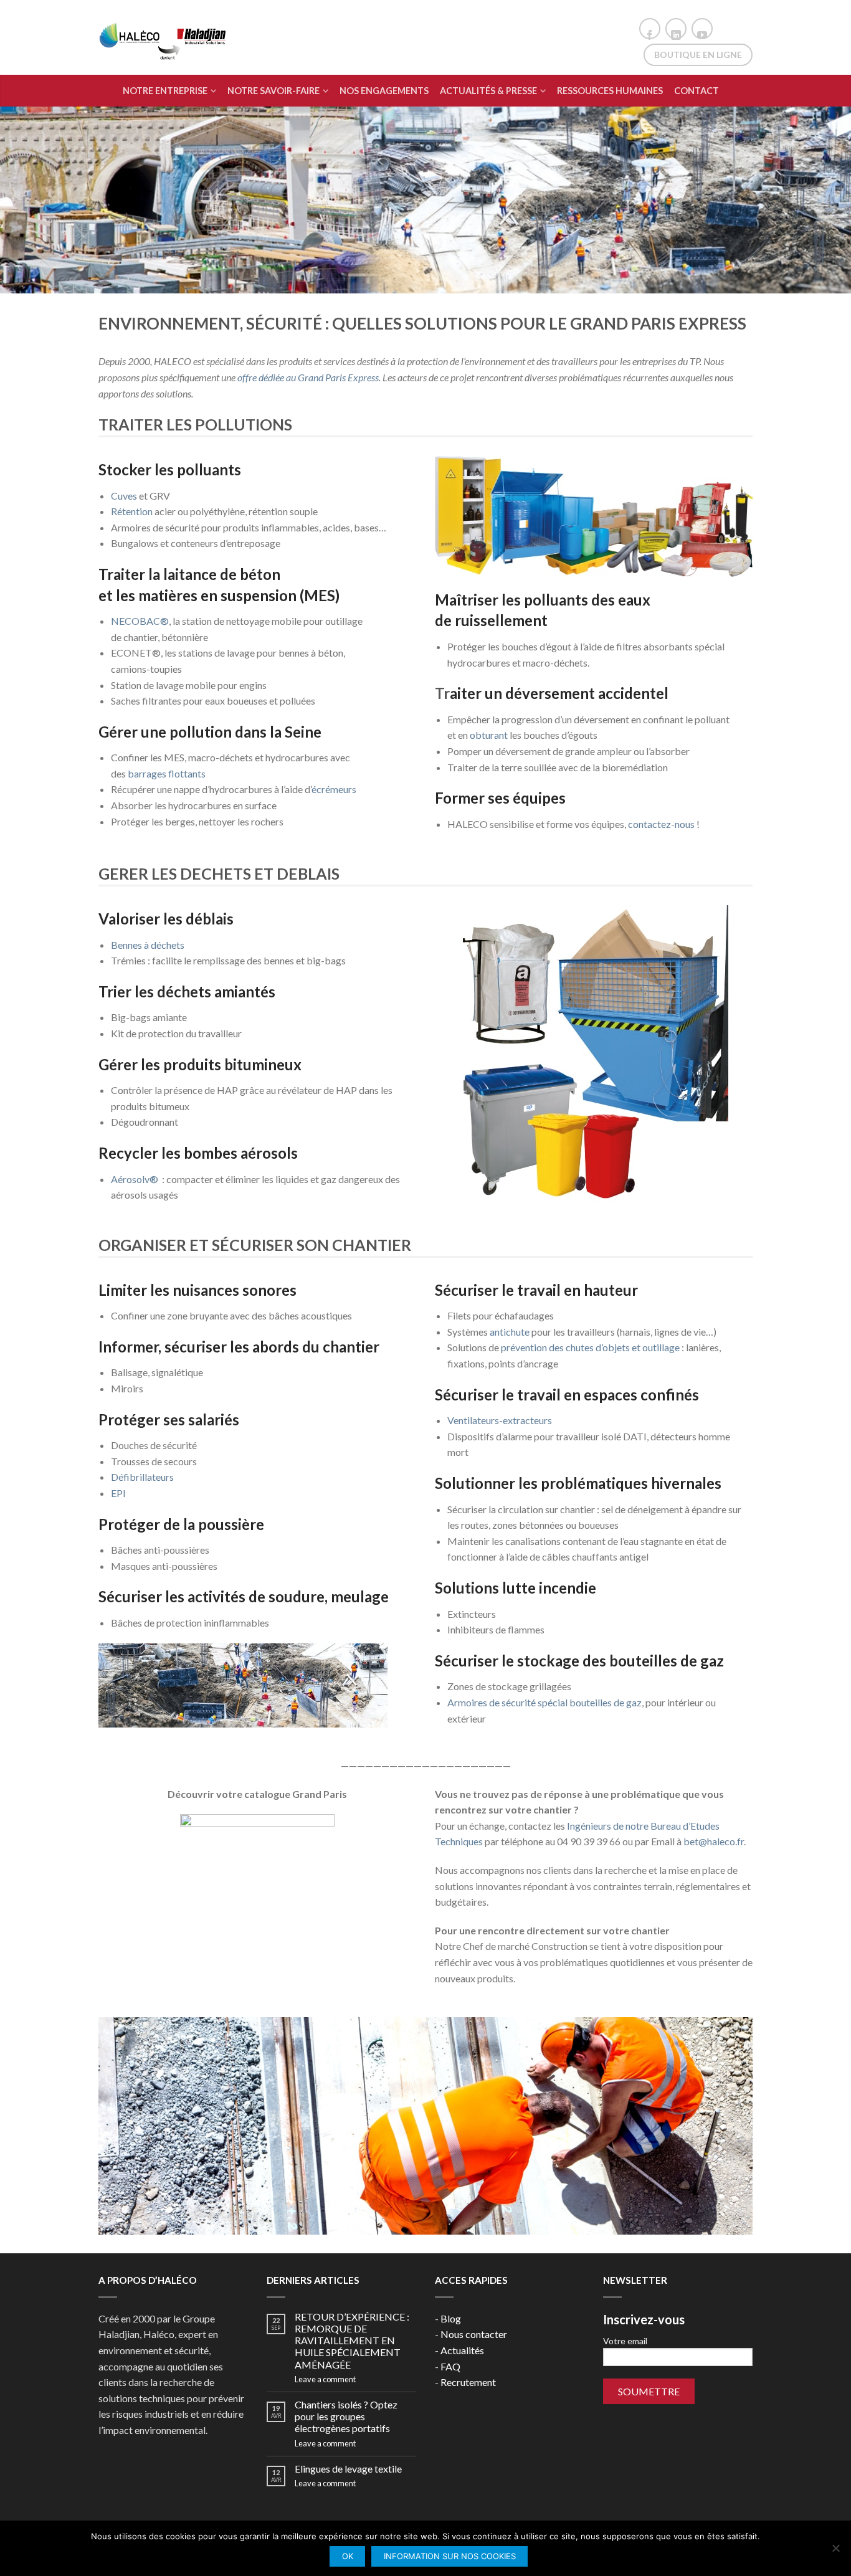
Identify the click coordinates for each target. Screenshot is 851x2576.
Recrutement (468, 2382)
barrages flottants (167, 773)
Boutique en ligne (698, 55)
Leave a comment (325, 2379)
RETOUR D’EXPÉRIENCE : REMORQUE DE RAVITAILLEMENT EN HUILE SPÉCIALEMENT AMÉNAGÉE (352, 2341)
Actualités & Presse (488, 91)
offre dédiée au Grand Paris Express (308, 377)
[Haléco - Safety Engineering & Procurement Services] (164, 38)
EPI (118, 1493)
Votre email (625, 2341)
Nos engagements (384, 91)
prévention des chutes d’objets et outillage (590, 1347)
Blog (451, 2318)
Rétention (132, 511)
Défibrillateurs (142, 1477)
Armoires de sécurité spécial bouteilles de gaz (544, 1702)
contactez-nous (661, 824)
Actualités (462, 2350)
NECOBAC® (140, 621)
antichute (510, 1332)
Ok (348, 2556)
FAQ (450, 2366)
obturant (489, 735)
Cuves (124, 496)
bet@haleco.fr (714, 1841)
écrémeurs (334, 789)
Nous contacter (474, 2334)
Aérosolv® (135, 1179)
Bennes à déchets (148, 945)
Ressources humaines (610, 91)
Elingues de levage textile (348, 2469)
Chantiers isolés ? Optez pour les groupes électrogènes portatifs (346, 2416)
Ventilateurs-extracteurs (500, 1420)
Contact (696, 91)
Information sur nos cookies (450, 2556)
